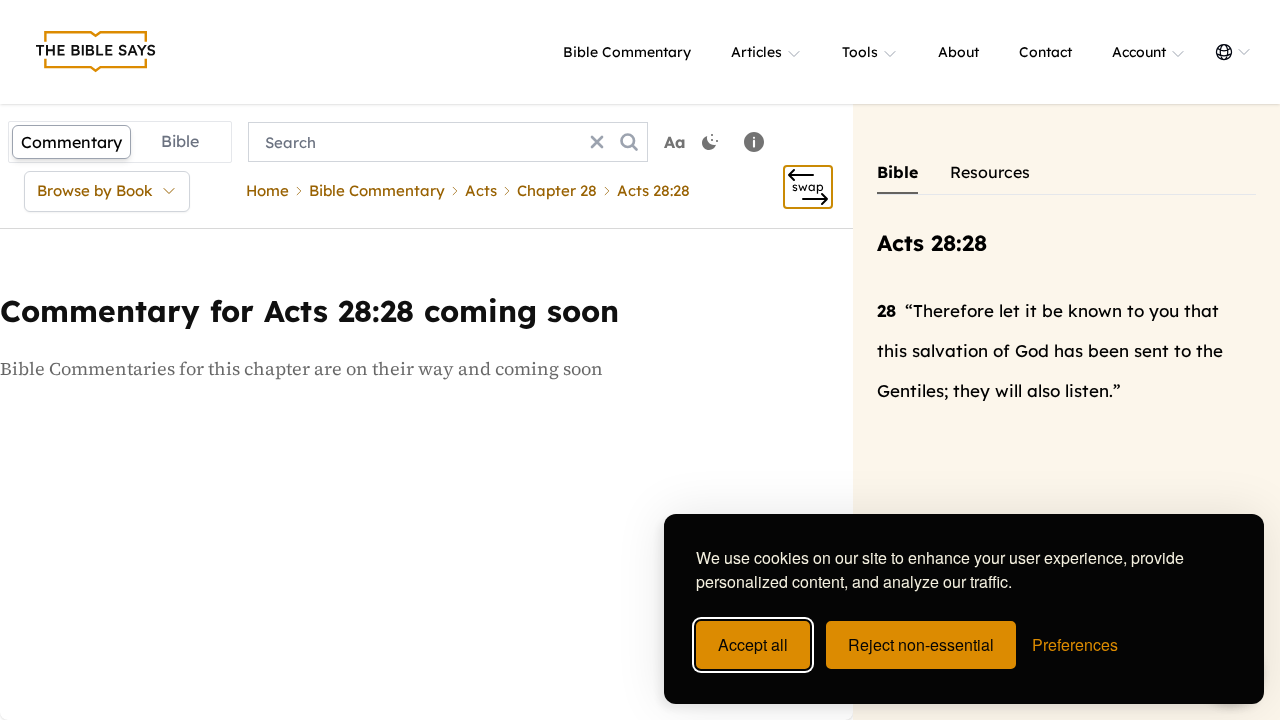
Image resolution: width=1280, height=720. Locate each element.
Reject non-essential (921, 644)
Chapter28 (557, 190)
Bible (180, 141)
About (958, 52)
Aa (675, 142)
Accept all (753, 644)
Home (267, 190)
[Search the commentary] (629, 142)
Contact (1045, 52)
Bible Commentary (627, 52)
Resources (990, 172)
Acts (481, 190)
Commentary (71, 142)
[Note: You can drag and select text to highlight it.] (754, 142)
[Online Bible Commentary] (96, 52)
